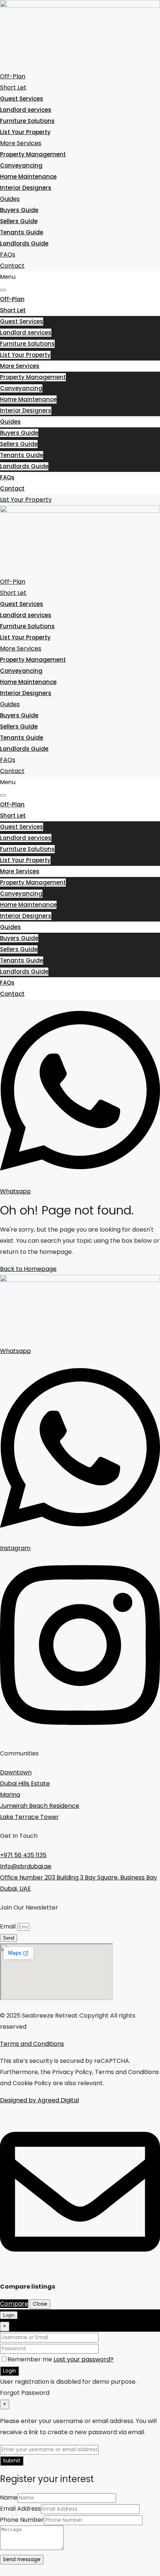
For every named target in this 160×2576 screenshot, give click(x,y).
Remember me (31, 2359)
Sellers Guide (19, 221)
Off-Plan (13, 76)
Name (9, 2497)
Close (40, 2304)
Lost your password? (84, 2359)
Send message (22, 2559)
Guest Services (22, 99)
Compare (14, 2304)
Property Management (33, 154)
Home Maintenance (28, 177)
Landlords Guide (24, 243)
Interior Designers (26, 188)
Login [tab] (9, 2315)
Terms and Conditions (32, 2044)
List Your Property (25, 132)
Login (9, 2371)
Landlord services (26, 110)
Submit (12, 2461)
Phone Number (22, 2520)
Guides (10, 199)
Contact (12, 266)
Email (9, 1926)
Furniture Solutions (27, 121)
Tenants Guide (22, 232)
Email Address (20, 2509)
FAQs (8, 255)
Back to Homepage (28, 1269)
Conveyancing (21, 165)
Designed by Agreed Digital (39, 2100)
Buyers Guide (19, 210)
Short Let (13, 87)
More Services (21, 143)
